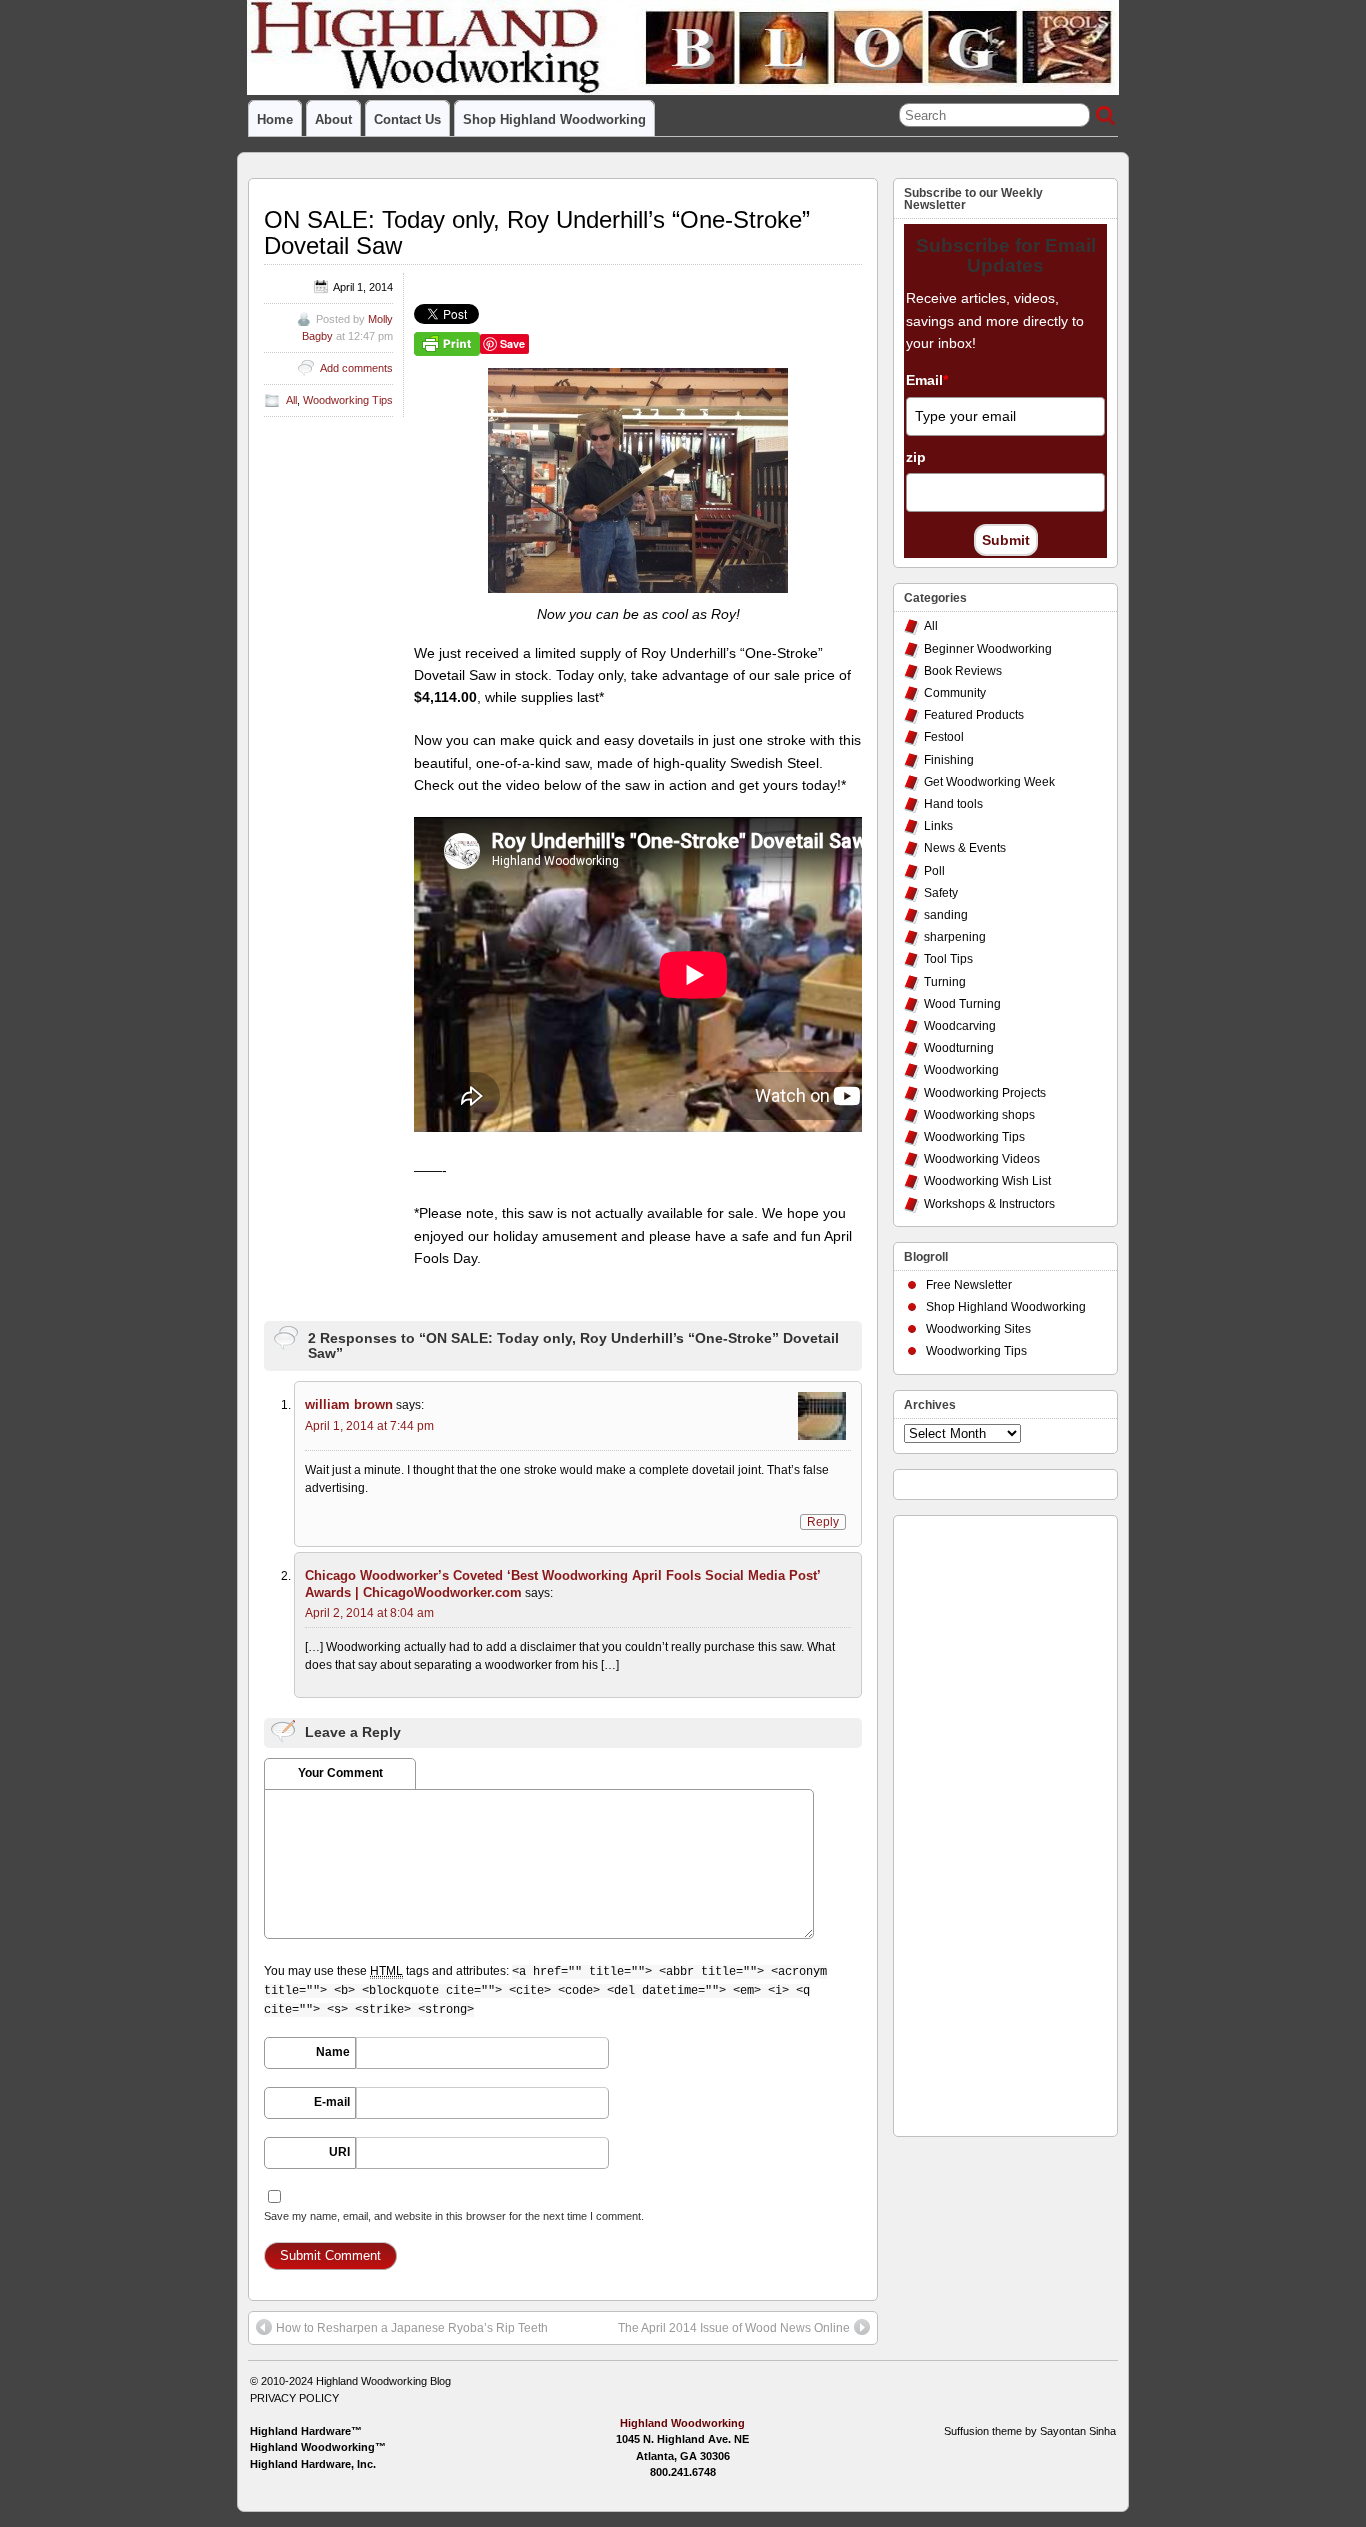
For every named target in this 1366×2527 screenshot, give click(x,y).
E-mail (332, 2102)
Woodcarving (960, 1026)
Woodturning (959, 1048)
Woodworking (961, 1070)
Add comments (356, 368)
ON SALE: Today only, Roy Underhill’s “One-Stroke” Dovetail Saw (537, 232)
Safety (941, 893)
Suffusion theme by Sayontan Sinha (1030, 2431)
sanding (946, 915)
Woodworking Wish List (987, 1181)
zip (916, 457)
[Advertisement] (984, 1821)
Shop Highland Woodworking (554, 119)
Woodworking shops (979, 1115)
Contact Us (407, 119)
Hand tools (953, 804)
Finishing (949, 760)
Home (275, 119)
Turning (945, 982)
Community (955, 693)
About (333, 119)
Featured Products (974, 715)
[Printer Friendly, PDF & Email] (447, 343)
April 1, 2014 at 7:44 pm (369, 1426)
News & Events (965, 848)
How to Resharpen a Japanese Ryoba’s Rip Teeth (412, 2328)
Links (938, 826)
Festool (944, 737)
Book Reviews (963, 671)
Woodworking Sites (978, 1329)
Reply (823, 1522)
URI (339, 2152)
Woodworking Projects (985, 1093)
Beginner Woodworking (988, 649)
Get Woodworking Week (989, 782)
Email (927, 380)
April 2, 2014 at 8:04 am (369, 1613)
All (291, 400)
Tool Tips (948, 959)
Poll (934, 871)
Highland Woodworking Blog (383, 2381)
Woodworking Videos (982, 1159)
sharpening (955, 937)
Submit (1006, 540)
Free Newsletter (969, 1285)
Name (333, 2052)
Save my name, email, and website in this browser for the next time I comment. (454, 2216)
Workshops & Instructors (989, 1204)
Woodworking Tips (348, 400)
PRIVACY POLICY (294, 2398)
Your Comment (340, 1773)
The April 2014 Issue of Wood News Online (734, 2328)
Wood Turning (962, 1004)
